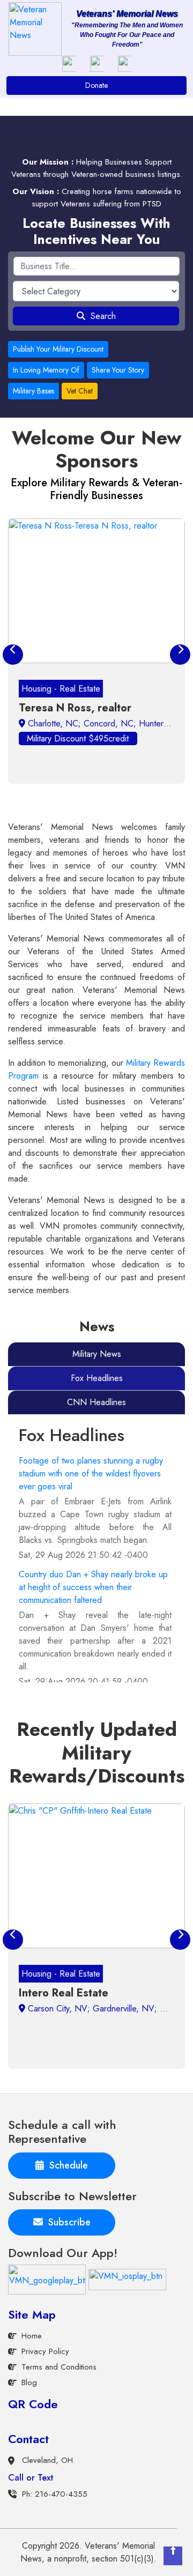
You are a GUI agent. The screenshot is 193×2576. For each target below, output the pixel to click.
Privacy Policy (45, 2351)
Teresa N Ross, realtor (75, 708)
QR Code (33, 2404)
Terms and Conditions (59, 2367)
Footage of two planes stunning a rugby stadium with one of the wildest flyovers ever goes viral (91, 1473)
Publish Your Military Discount (58, 349)
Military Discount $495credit (78, 738)
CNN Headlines (96, 1402)
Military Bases (34, 391)
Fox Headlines (97, 1378)
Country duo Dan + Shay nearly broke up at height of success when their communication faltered (93, 1587)
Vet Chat (80, 391)
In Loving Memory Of (46, 370)
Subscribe (67, 2222)
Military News (97, 1354)
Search (101, 316)
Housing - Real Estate (61, 689)
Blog (29, 2382)
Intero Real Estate (64, 1993)
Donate (96, 85)
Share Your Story (118, 370)
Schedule (66, 2165)
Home (32, 2336)
